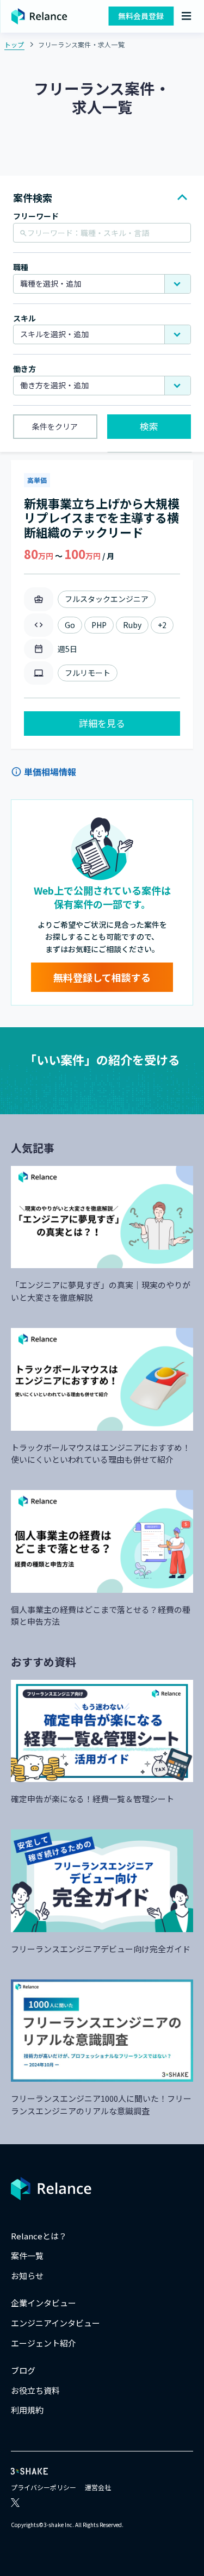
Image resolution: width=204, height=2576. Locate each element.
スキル (24, 318)
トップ (14, 44)
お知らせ (27, 2276)
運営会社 (98, 2487)
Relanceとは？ (39, 2236)
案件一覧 (27, 2255)
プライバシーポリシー (44, 2487)
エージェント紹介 (44, 2343)
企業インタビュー (44, 2303)
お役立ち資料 (35, 2390)
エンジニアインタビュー (55, 2323)
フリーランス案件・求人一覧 (81, 44)
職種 (21, 267)
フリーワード (36, 216)
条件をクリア (55, 426)
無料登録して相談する (102, 977)
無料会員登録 (141, 16)
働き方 (24, 369)
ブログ (23, 2370)
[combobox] (102, 284)
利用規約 (27, 2410)
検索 (149, 426)
